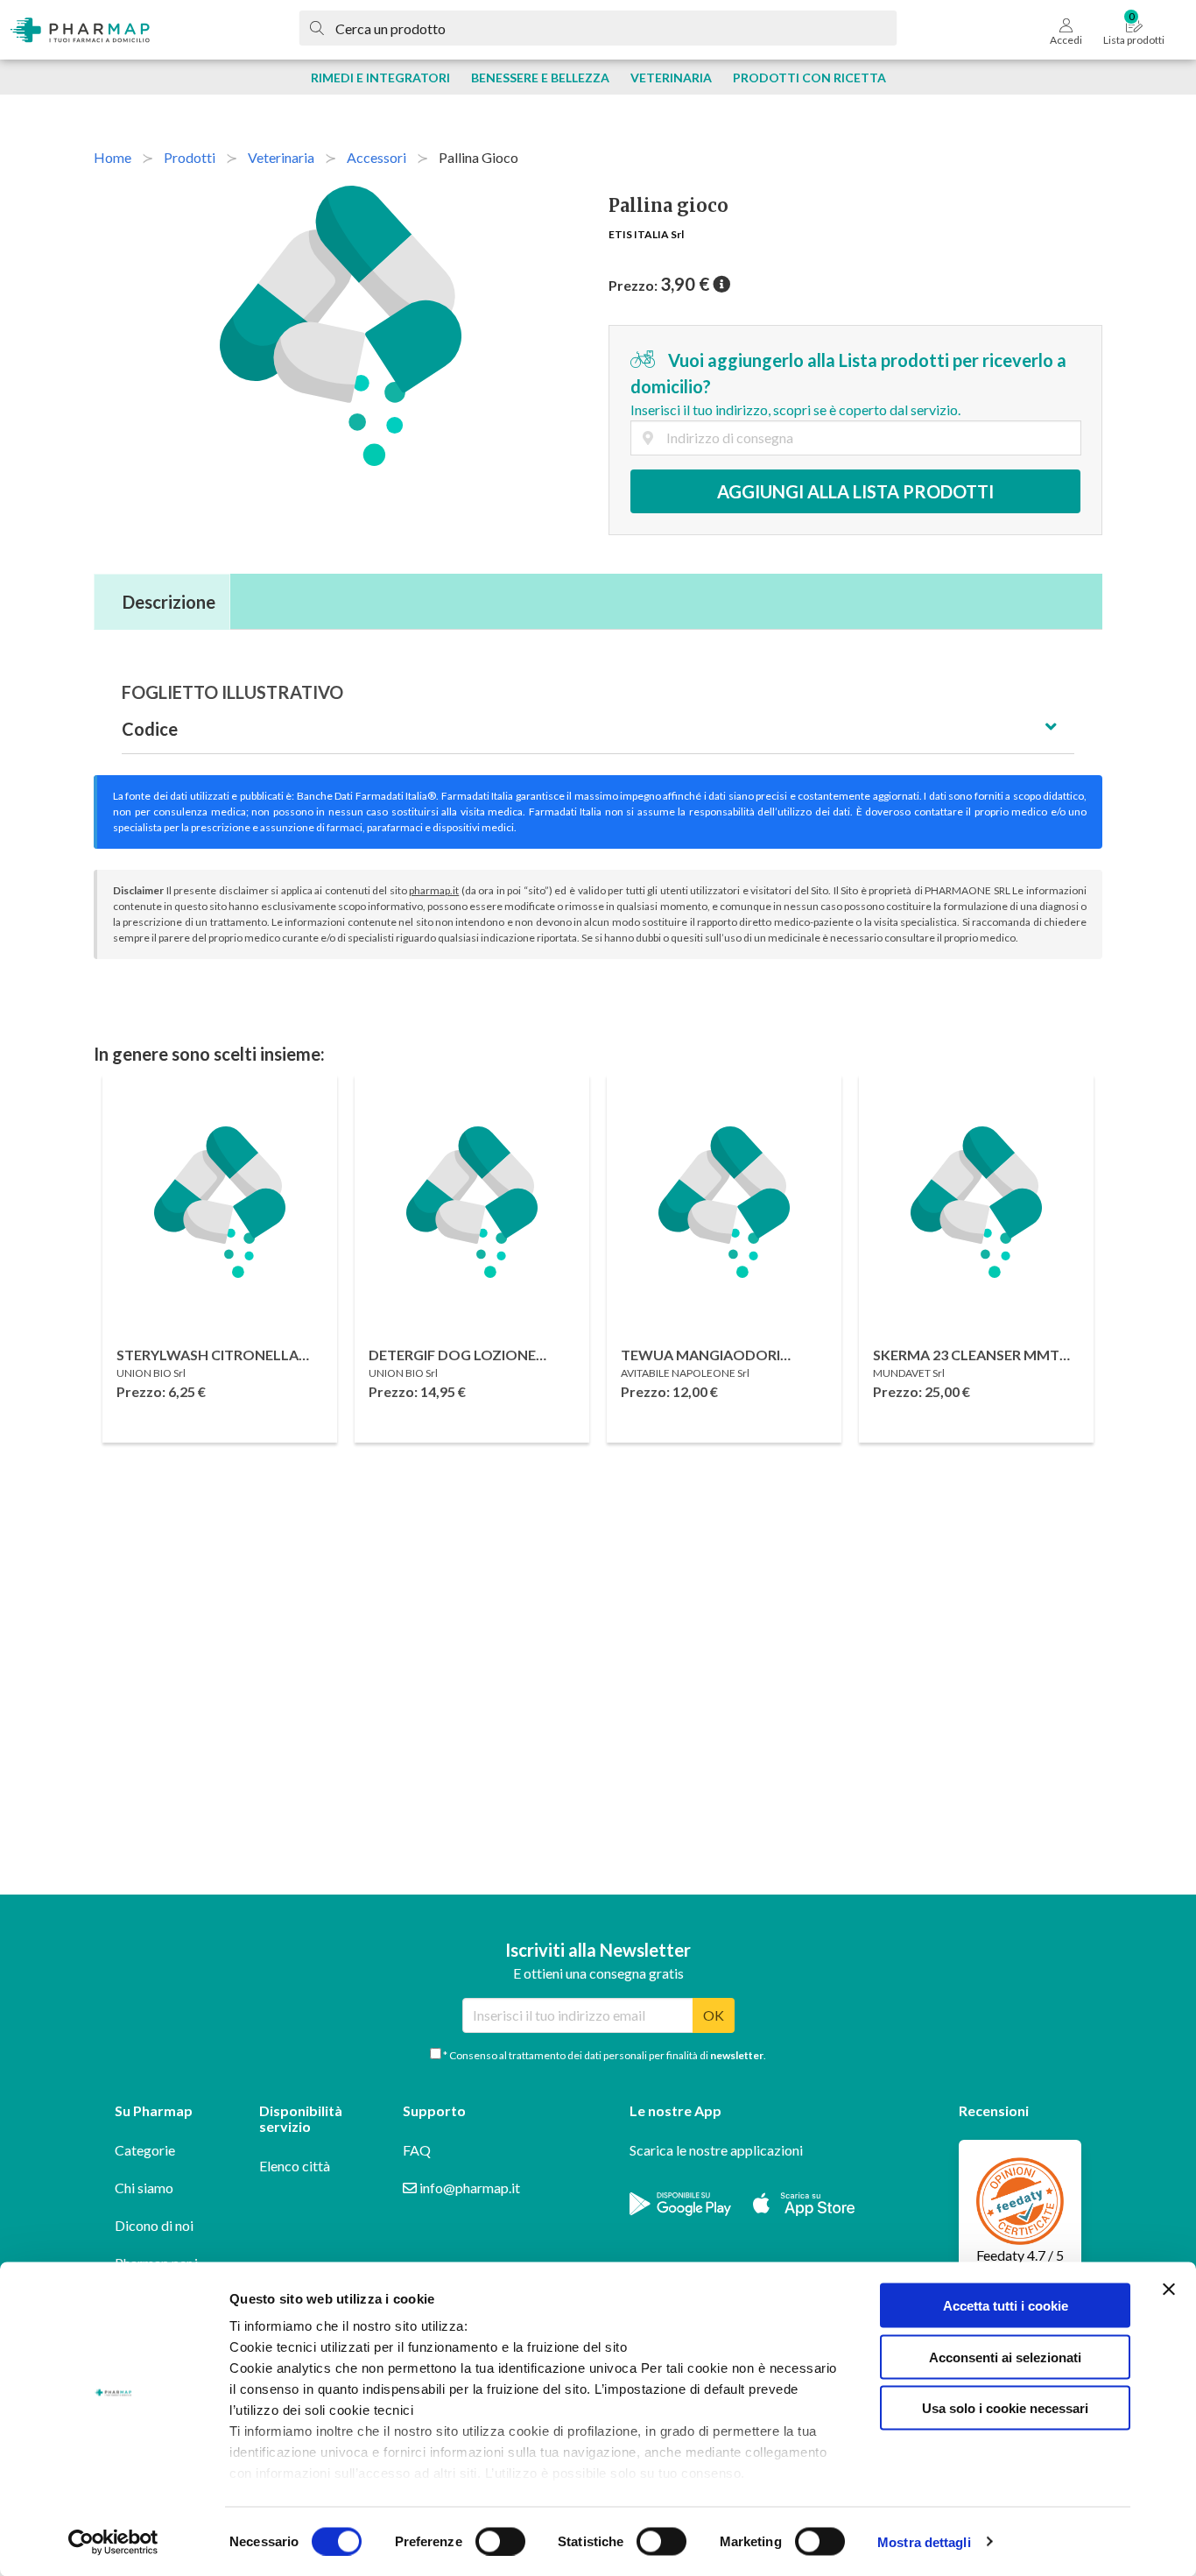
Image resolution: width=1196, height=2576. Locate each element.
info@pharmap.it (468, 2188)
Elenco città (295, 2166)
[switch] (500, 2541)
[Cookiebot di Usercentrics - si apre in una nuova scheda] (113, 2542)
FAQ (417, 2150)
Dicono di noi (154, 2225)
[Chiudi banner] (1169, 2290)
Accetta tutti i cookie (1006, 2306)
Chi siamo (144, 2188)
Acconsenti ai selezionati (1005, 2357)
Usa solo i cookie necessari (1005, 2408)
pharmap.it (434, 890)
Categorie (145, 2150)
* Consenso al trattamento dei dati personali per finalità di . (604, 2055)
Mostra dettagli (924, 2541)
